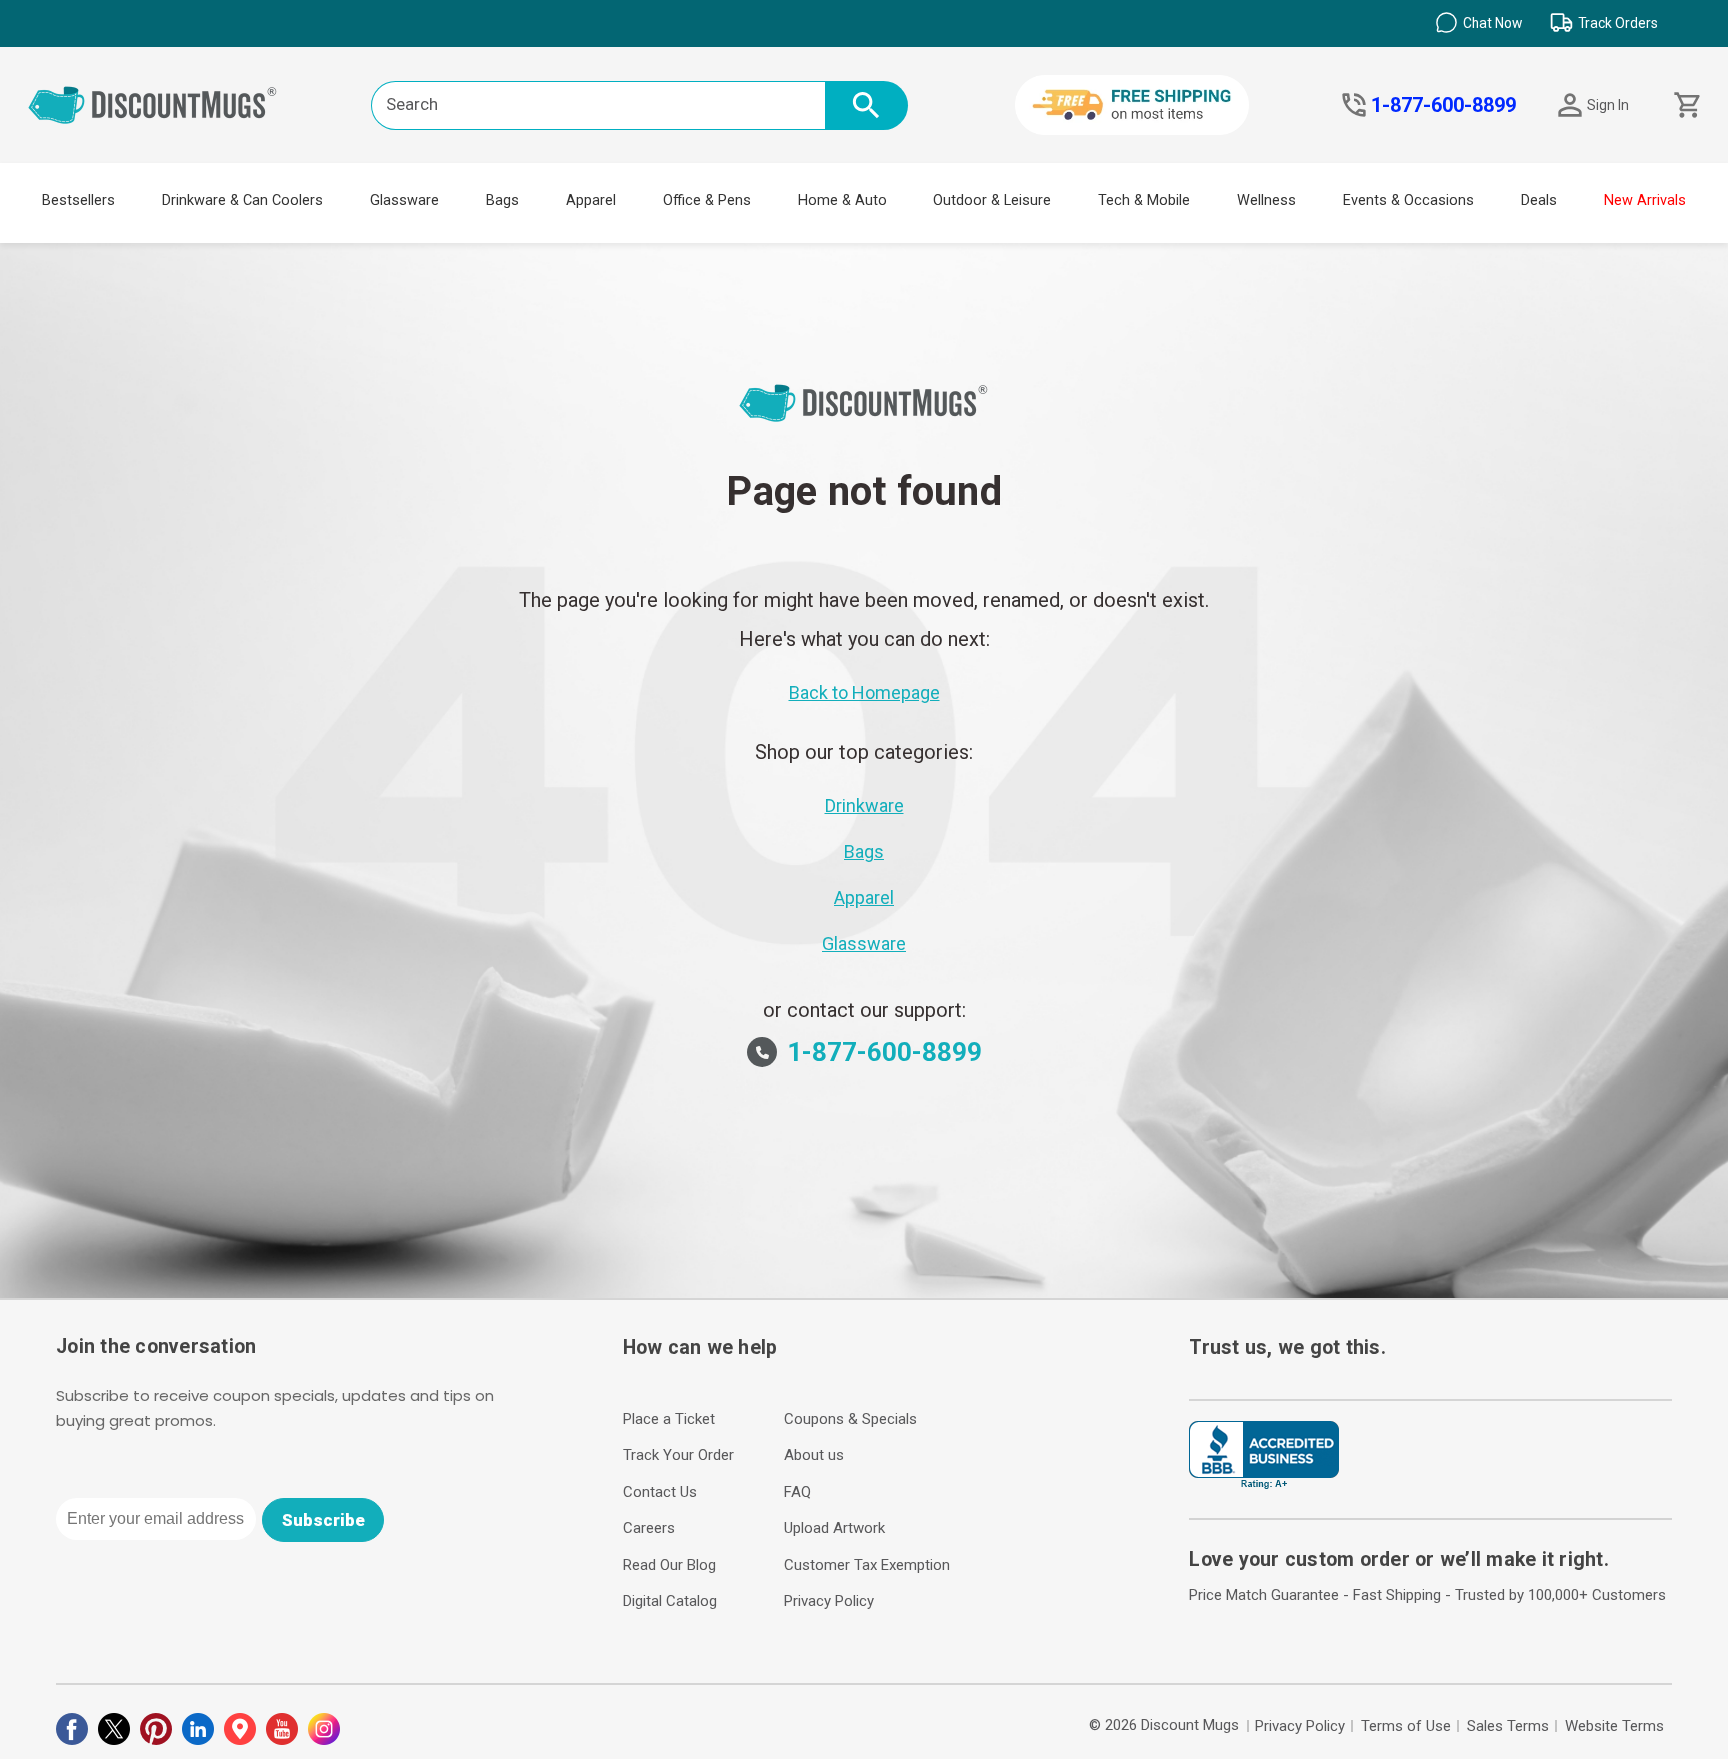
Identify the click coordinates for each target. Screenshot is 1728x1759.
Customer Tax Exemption (867, 1565)
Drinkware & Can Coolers (242, 200)
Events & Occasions (1408, 200)
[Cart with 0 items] (1685, 105)
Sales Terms (1508, 1726)
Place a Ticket (669, 1419)
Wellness (1266, 200)
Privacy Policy (829, 1601)
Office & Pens (707, 200)
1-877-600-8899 (1443, 105)
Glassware (404, 200)
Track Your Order (678, 1455)
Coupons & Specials (850, 1419)
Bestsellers (78, 200)
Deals (1539, 200)
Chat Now (1492, 23)
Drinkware (864, 805)
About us (814, 1455)
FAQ (797, 1492)
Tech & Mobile (1144, 200)
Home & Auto (842, 200)
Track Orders (1618, 23)
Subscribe (323, 1520)
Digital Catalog (670, 1601)
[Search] (866, 105)
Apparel (591, 200)
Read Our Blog (669, 1565)
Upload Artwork (834, 1528)
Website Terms (1614, 1726)
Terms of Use (1406, 1726)
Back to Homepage (864, 692)
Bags (502, 200)
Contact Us (660, 1492)
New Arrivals (1645, 200)
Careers (649, 1528)
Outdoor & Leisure (992, 200)
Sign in (1608, 105)
